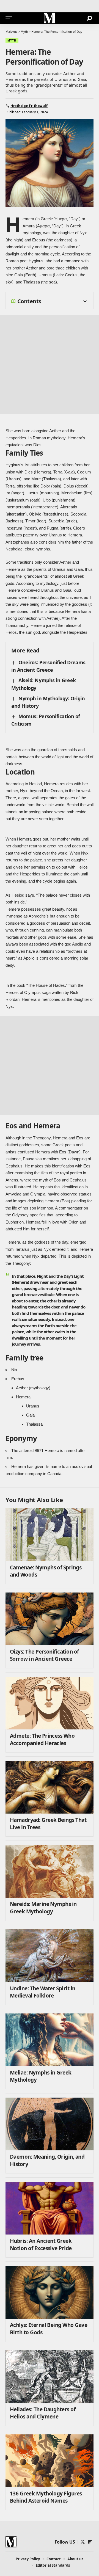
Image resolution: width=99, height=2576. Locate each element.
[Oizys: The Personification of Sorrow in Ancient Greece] (50, 1619)
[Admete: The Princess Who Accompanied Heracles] (50, 1703)
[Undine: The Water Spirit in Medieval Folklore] (50, 1956)
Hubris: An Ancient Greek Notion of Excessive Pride (41, 2245)
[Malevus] (50, 18)
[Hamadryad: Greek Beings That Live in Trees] (50, 1787)
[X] (83, 2542)
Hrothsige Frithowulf (29, 106)
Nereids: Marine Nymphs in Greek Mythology (43, 1908)
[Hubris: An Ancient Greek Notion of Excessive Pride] (50, 2208)
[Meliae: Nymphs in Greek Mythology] (50, 2040)
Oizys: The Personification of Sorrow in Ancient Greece (44, 1655)
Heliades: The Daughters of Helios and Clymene (43, 2413)
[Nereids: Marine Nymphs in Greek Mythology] (50, 1871)
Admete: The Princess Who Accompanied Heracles (42, 1739)
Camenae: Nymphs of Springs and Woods (46, 1571)
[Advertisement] (50, 365)
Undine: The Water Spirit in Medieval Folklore (43, 1992)
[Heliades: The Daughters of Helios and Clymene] (50, 2377)
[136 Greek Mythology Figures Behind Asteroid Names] (50, 2461)
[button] (10, 18)
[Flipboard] (90, 2542)
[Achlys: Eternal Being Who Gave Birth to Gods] (50, 2292)
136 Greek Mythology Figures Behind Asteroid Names (46, 2497)
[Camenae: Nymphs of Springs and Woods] (50, 1535)
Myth (12, 40)
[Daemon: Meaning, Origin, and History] (50, 2124)
